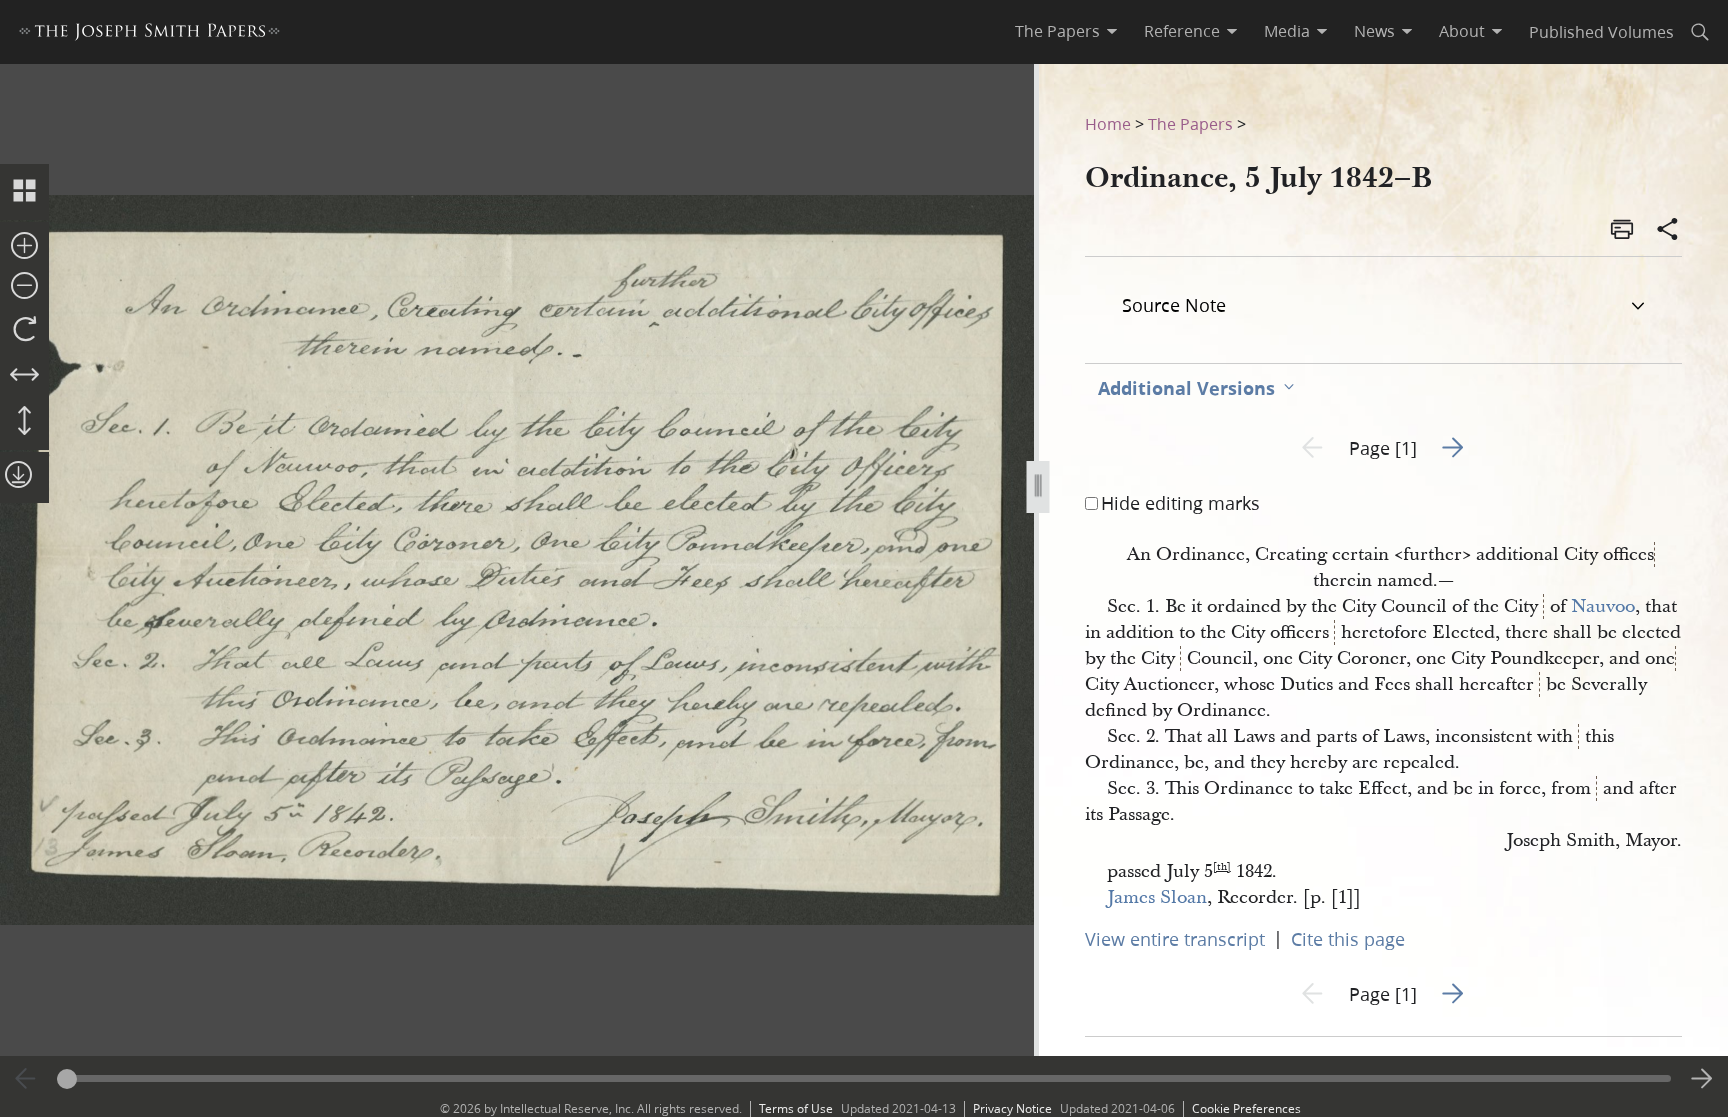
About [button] (1462, 31)
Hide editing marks (1180, 503)
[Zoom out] (24, 287)
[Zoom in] (24, 247)
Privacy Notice (1012, 1108)
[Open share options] (1668, 231)
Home (1108, 123)
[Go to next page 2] (1702, 1079)
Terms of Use (796, 1108)
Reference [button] (1182, 31)
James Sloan (1157, 897)
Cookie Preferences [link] (1246, 1108)
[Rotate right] (24, 330)
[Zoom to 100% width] (24, 376)
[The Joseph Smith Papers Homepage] (149, 34)
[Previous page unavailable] (26, 1079)
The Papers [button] (1057, 31)
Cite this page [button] (1348, 939)
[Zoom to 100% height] (24, 422)
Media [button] (1287, 31)
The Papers (1190, 123)
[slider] (864, 1078)
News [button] (1374, 31)
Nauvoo (1603, 606)
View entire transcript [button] (1175, 939)
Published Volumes (1601, 31)
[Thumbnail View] (24, 192)
